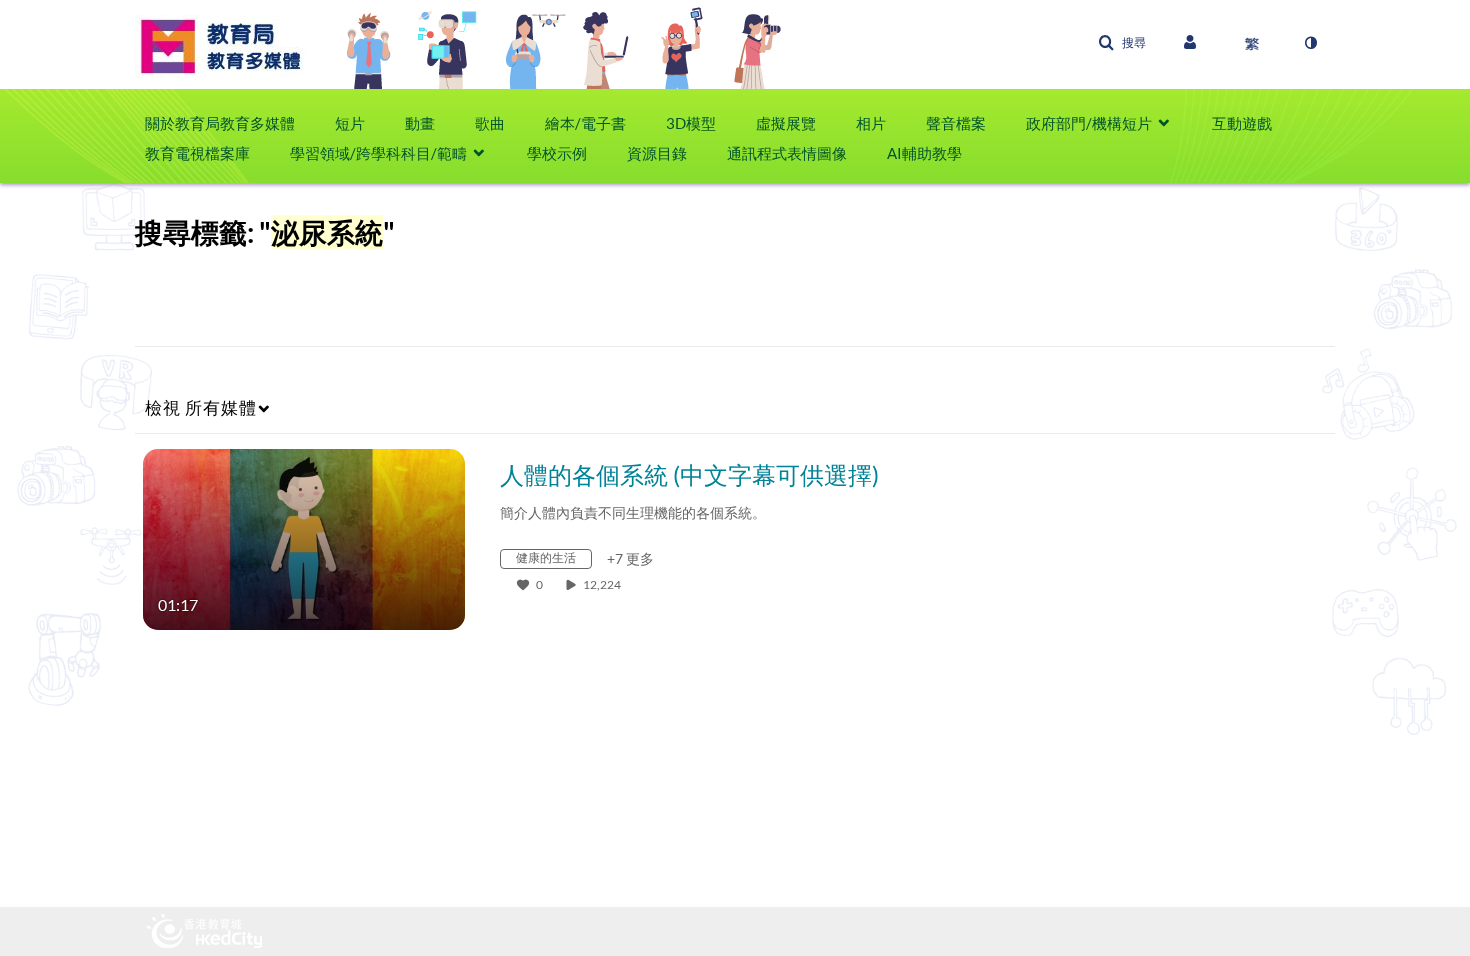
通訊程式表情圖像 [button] (787, 153)
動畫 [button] (420, 123)
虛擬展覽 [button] (786, 123)
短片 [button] (350, 123)
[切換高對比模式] (1310, 43)
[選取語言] (1252, 43)
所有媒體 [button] (201, 407)
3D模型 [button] (691, 123)
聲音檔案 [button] (956, 123)
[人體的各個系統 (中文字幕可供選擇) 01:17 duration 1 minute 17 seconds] (304, 537)
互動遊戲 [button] (1242, 123)
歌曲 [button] (490, 123)
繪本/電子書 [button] (585, 123)
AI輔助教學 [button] (924, 153)
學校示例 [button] (557, 153)
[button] (1122, 43)
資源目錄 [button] (657, 153)
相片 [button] (871, 123)
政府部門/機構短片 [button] (1089, 123)
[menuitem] (230, 123)
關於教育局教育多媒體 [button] (220, 123)
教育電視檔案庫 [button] (197, 153)
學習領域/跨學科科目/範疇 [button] (378, 153)
